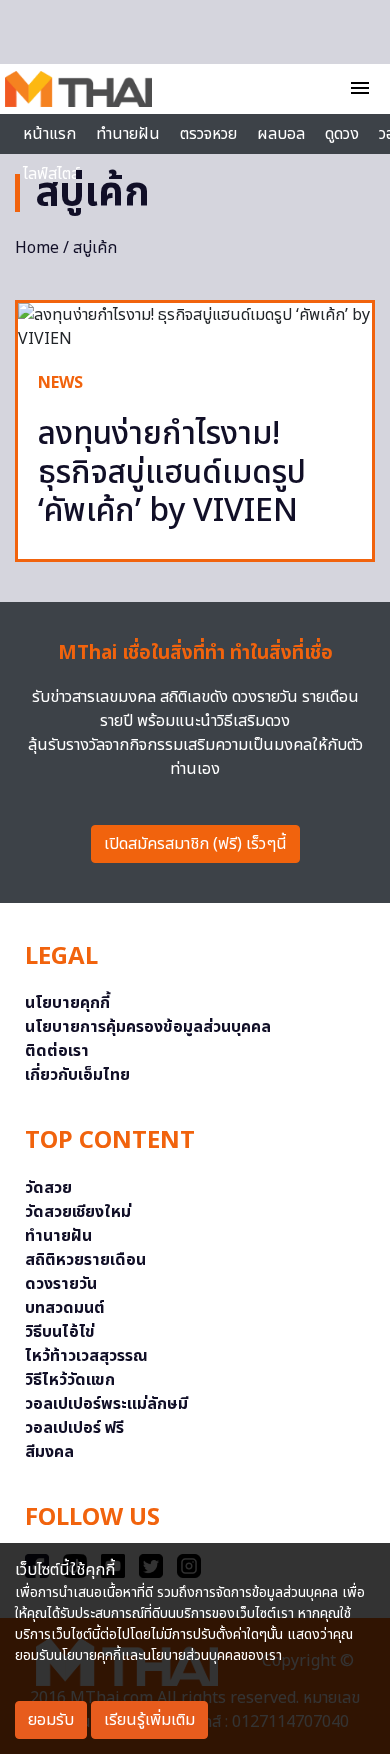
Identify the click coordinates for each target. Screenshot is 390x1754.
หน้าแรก (49, 134)
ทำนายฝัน (128, 134)
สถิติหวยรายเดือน (85, 1260)
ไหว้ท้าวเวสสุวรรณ (86, 1356)
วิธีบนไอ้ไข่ (60, 1332)
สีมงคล (49, 1452)
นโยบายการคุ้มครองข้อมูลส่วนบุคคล (148, 1027)
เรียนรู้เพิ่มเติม (149, 1720)
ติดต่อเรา (57, 1051)
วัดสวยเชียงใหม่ (78, 1212)
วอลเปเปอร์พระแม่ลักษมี (106, 1404)
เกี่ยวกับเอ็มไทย (77, 1075)
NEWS (60, 383)
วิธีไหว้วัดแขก (70, 1380)
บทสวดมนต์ (65, 1308)
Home (37, 248)
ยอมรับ (51, 1720)
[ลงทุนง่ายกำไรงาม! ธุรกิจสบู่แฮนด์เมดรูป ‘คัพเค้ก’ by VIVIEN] (195, 327)
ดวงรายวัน (61, 1284)
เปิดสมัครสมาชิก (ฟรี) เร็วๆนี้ (195, 844)
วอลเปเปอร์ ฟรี (74, 1428)
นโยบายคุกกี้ (67, 1003)
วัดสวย (48, 1188)
